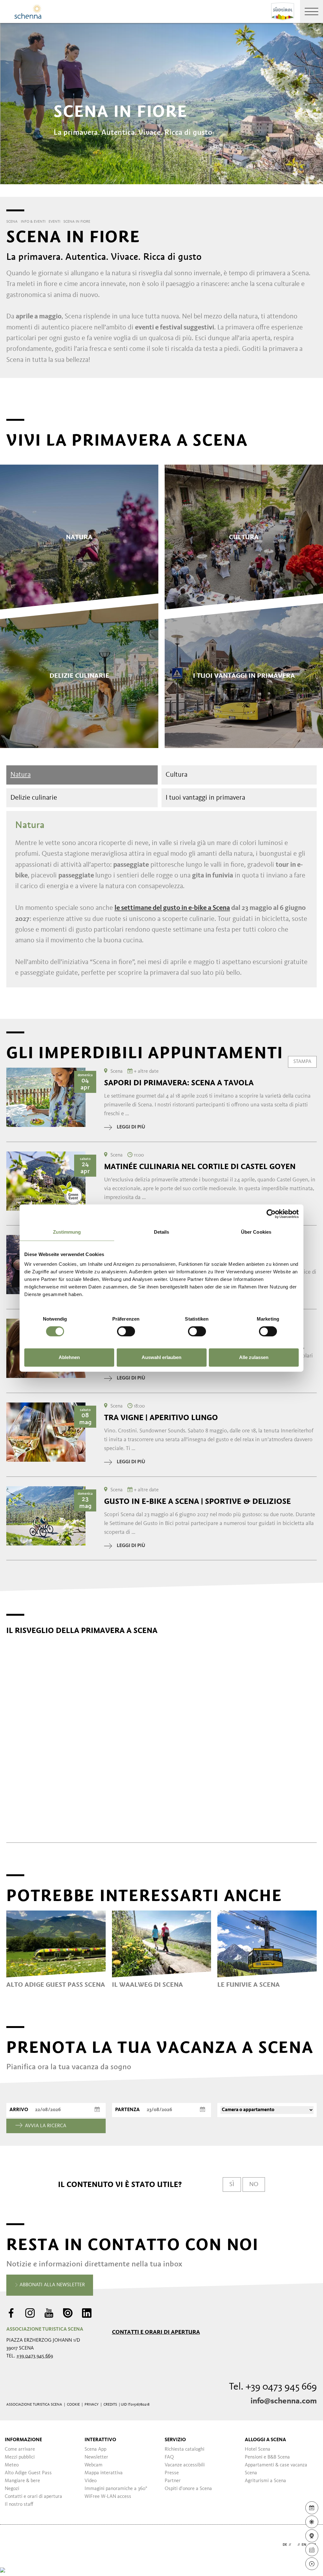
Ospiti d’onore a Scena (188, 2489)
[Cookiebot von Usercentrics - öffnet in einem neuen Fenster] (271, 1214)
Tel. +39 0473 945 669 (273, 2387)
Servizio (175, 2440)
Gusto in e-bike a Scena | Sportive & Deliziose (197, 1501)
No (254, 2185)
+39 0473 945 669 (35, 2356)
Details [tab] (162, 1232)
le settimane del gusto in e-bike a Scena (172, 908)
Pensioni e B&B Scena (267, 2457)
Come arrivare (20, 2449)
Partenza (127, 2110)
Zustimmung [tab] (67, 1232)
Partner (173, 2481)
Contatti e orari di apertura (156, 2332)
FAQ (169, 2457)
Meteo (12, 2465)
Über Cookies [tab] (256, 1232)
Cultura (176, 775)
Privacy (92, 2405)
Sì (232, 2185)
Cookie (73, 2405)
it (294, 2545)
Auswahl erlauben (161, 1357)
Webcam (94, 2465)
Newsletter (96, 2457)
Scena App (95, 2449)
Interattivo (100, 2440)
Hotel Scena (258, 2449)
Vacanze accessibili (185, 2465)
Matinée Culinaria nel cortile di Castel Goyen (200, 1167)
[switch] (126, 1331)
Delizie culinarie (34, 798)
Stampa (302, 1062)
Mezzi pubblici (20, 2457)
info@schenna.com (284, 2401)
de (285, 2545)
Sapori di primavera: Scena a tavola (179, 1083)
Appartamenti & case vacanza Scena (276, 2469)
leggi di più (131, 1127)
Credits (110, 2405)
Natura (21, 775)
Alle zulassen (254, 1357)
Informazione (23, 2440)
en (304, 2545)
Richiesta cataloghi (185, 2449)
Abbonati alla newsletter (52, 2285)
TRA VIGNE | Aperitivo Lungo (161, 1418)
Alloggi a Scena (265, 2440)
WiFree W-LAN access (108, 2497)
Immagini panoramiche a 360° (116, 2489)
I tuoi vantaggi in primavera (205, 798)
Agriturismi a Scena (265, 2481)
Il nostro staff (19, 2505)
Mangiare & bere (22, 2481)
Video (91, 2481)
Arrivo (19, 2110)
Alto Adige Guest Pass (28, 2473)
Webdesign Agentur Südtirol (14, 2545)
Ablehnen (69, 1357)
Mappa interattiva (104, 2473)
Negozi (12, 2489)
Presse (172, 2473)
